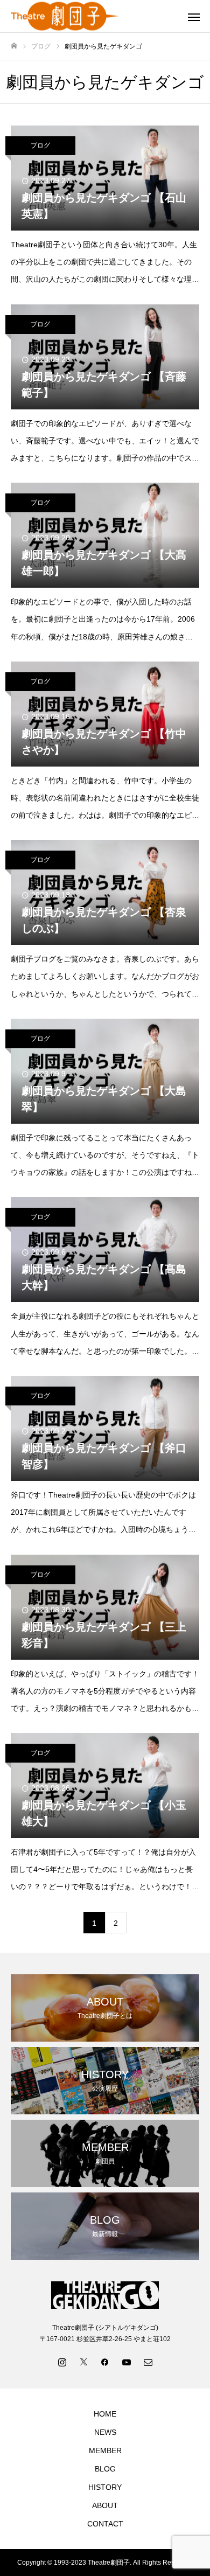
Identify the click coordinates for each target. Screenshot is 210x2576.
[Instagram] (62, 2362)
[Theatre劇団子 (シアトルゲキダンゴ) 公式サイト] (94, 16)
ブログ (40, 145)
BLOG (105, 2469)
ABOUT (105, 2505)
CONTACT (105, 2524)
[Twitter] (83, 2362)
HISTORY (105, 2487)
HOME (105, 2414)
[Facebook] (105, 2362)
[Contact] (148, 2362)
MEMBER (105, 2450)
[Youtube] (127, 2362)
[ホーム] (14, 46)
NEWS (105, 2432)
